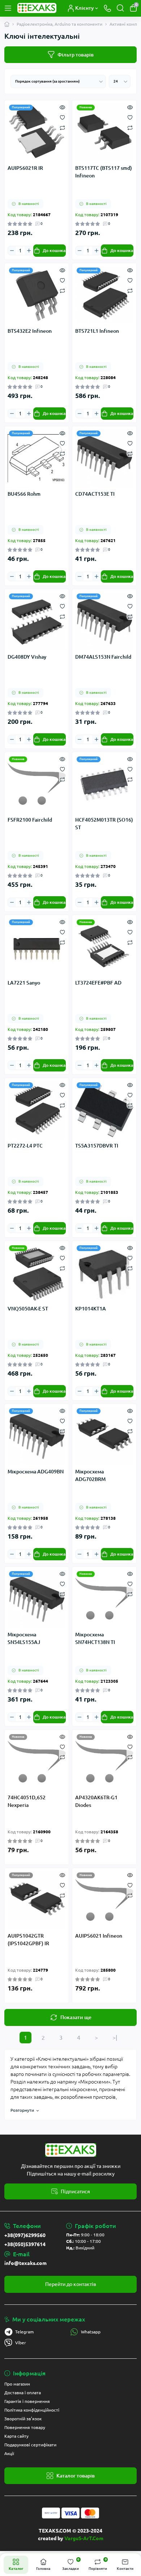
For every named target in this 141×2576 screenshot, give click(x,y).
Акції (9, 2453)
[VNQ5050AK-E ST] (37, 1273)
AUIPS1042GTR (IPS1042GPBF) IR (28, 1940)
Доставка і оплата (23, 2393)
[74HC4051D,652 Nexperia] (37, 1762)
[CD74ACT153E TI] (104, 458)
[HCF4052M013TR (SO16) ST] (104, 784)
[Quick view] (62, 107)
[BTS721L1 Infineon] (104, 295)
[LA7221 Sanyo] (37, 947)
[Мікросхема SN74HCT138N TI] (104, 1599)
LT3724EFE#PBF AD (98, 983)
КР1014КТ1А (91, 1309)
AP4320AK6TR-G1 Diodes (96, 1801)
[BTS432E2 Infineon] (37, 295)
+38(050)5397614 (25, 2244)
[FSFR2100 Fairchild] (37, 784)
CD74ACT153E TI (95, 494)
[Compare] (62, 127)
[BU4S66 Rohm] (37, 458)
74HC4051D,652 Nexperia (27, 1801)
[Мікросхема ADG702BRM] (104, 1436)
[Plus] (29, 250)
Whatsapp (91, 2332)
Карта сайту (16, 2436)
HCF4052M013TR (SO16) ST (104, 824)
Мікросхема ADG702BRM (90, 1475)
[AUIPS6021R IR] (37, 132)
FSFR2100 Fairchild (30, 820)
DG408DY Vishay (27, 657)
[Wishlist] (62, 117)
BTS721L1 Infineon (97, 331)
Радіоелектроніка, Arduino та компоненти (59, 24)
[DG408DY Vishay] (37, 621)
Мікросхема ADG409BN (36, 1472)
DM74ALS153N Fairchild (103, 657)
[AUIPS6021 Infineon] (104, 1900)
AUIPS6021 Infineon (99, 1936)
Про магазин (17, 2384)
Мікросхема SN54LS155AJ (24, 1638)
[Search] (120, 8)
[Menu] (8, 8)
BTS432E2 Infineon (30, 331)
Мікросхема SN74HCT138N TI (95, 1638)
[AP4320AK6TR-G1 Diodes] (104, 1762)
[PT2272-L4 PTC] (37, 1110)
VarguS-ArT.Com (84, 2538)
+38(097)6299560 (25, 2235)
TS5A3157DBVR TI (97, 1146)
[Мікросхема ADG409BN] (37, 1436)
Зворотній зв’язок (23, 2419)
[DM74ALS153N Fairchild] (104, 621)
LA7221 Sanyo (24, 983)
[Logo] (37, 8)
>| (115, 2038)
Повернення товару (25, 2427)
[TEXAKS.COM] (70, 2150)
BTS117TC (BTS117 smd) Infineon (104, 172)
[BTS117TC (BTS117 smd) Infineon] (104, 132)
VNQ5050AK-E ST (28, 1309)
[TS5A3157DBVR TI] (104, 1110)
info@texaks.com (25, 2263)
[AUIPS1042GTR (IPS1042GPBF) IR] (37, 1900)
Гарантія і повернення (27, 2401)
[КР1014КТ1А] (104, 1273)
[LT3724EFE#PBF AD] (104, 947)
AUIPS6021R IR (25, 168)
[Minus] (12, 250)
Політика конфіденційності (32, 2410)
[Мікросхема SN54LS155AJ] (37, 1599)
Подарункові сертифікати (30, 2445)
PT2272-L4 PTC (25, 1146)
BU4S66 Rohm (24, 494)
